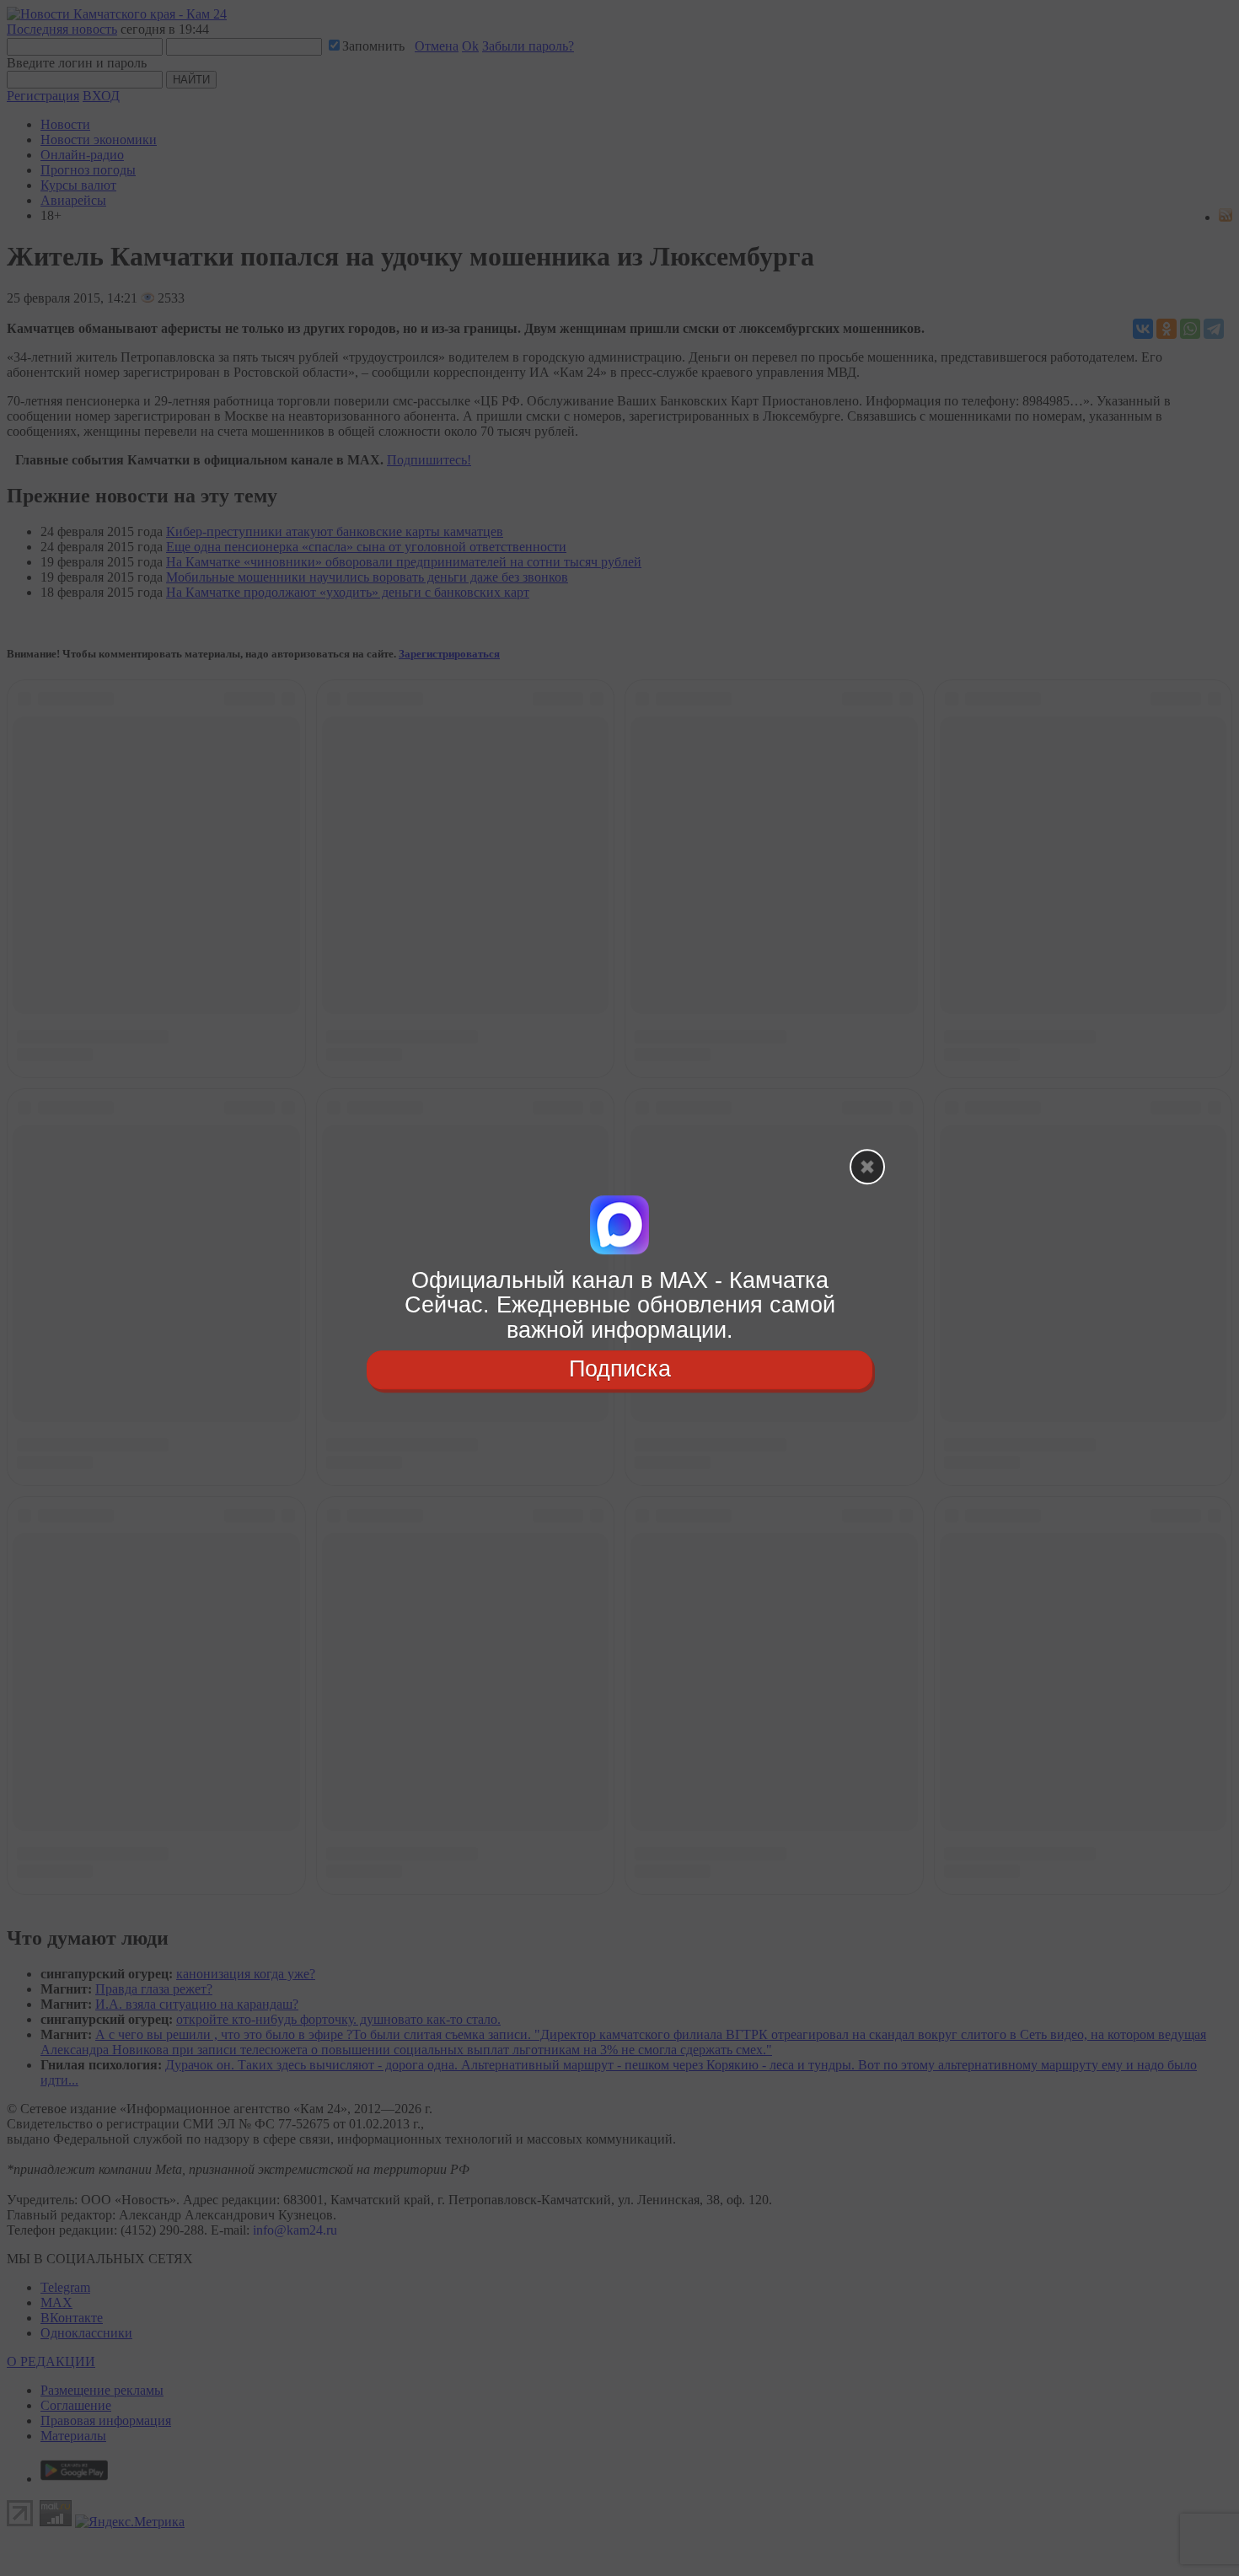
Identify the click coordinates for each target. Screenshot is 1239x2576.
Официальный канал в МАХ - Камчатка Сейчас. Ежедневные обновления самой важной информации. (620, 1305)
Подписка (620, 1369)
